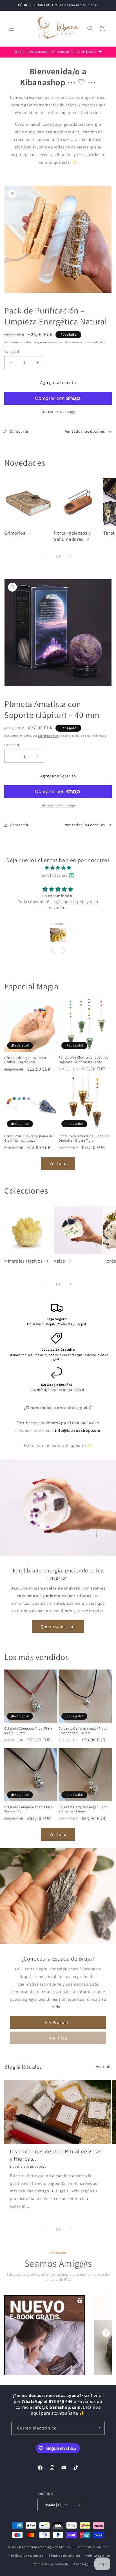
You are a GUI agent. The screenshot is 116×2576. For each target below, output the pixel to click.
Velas (59, 1261)
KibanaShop (28, 2547)
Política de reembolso (27, 2556)
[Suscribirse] (98, 2428)
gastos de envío (48, 342)
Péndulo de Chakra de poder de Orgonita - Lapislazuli (29, 1138)
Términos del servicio (64, 2556)
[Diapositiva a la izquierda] (46, 556)
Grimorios (15, 533)
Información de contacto (50, 2564)
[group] (44, 2335)
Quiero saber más (58, 1626)
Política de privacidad (92, 2547)
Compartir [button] (19, 431)
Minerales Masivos (23, 1261)
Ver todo (58, 1163)
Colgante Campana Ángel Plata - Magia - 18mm (29, 1731)
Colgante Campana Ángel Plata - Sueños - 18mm (29, 1809)
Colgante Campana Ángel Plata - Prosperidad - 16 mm (84, 1731)
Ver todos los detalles (85, 431)
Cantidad (12, 352)
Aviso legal (82, 2564)
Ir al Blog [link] (58, 2038)
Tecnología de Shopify (54, 2547)
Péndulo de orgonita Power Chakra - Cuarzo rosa (25, 1060)
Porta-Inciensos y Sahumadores (72, 536)
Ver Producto (58, 2022)
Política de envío (98, 2556)
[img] (58, 868)
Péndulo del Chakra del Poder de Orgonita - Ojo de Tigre (84, 1138)
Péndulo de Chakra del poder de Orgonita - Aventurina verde (83, 1060)
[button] (11, 28)
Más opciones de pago (58, 412)
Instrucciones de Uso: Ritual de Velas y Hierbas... (56, 2155)
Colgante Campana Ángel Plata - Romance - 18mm (84, 1809)
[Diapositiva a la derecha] (70, 556)
